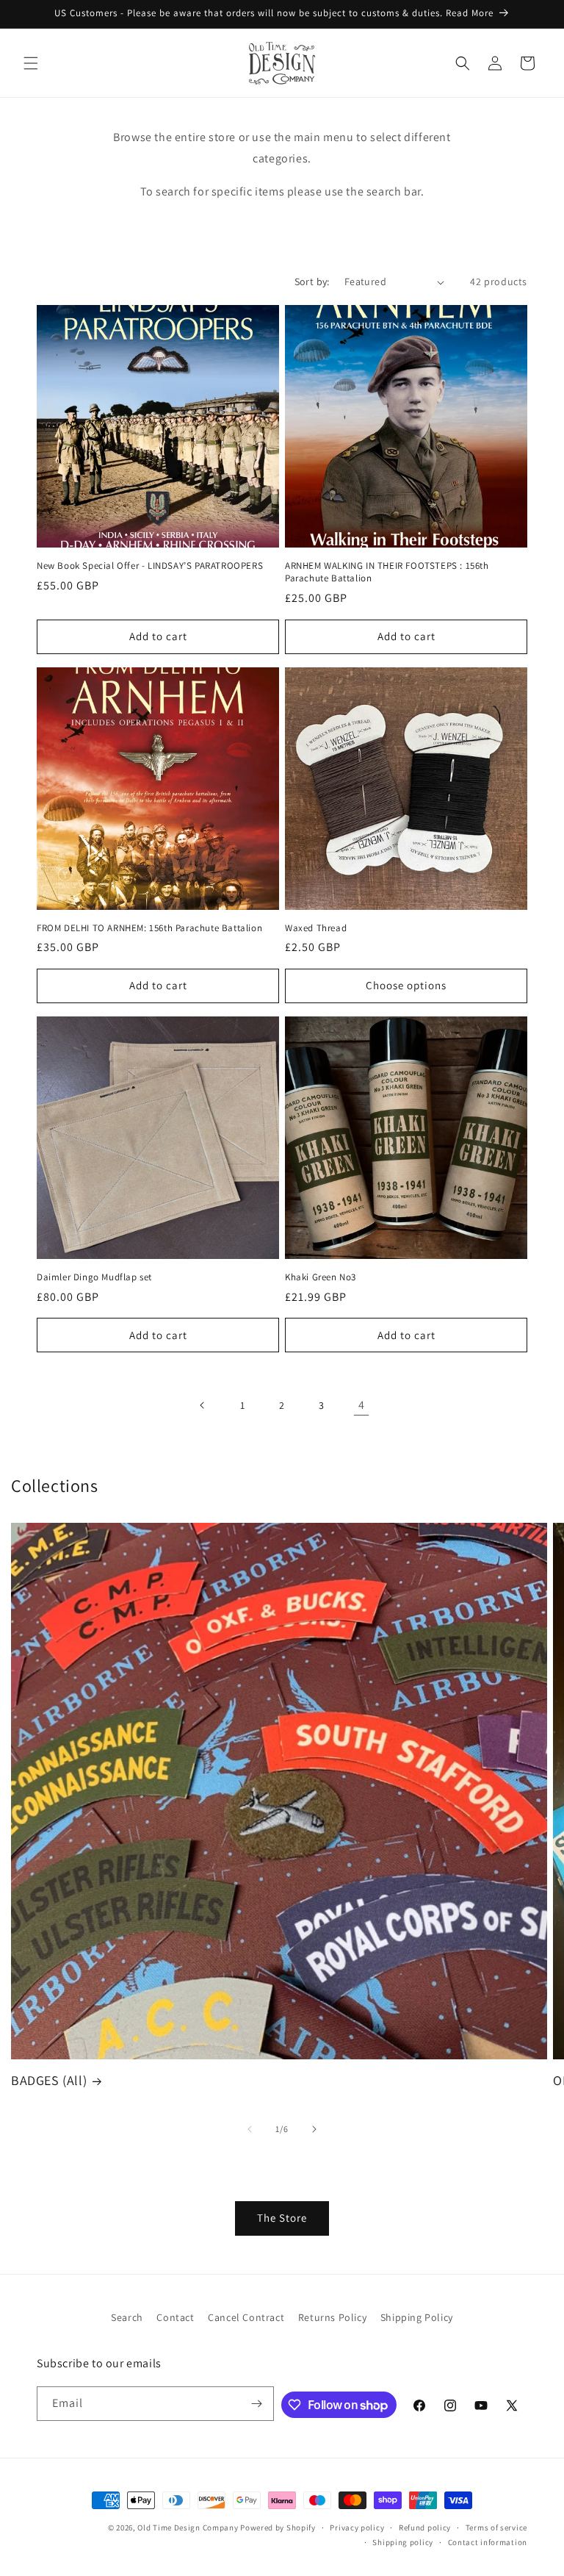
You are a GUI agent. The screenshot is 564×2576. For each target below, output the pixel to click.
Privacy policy (357, 2527)
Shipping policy (403, 2542)
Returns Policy (332, 2317)
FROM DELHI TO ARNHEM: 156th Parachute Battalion (149, 928)
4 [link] (362, 1405)
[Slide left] (250, 2129)
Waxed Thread (316, 928)
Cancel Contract (246, 2317)
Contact (175, 2317)
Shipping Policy (417, 2317)
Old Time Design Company (188, 2527)
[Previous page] (203, 1405)
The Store (282, 2218)
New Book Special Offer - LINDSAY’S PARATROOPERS (150, 566)
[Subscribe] (257, 2404)
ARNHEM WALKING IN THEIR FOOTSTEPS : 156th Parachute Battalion (387, 572)
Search (127, 2317)
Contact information (488, 2542)
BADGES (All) (49, 2080)
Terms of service (496, 2527)
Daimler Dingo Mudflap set (94, 1277)
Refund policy (425, 2527)
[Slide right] (314, 2129)
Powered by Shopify (278, 2527)
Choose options (406, 985)
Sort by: (312, 281)
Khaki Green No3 (321, 1277)
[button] (31, 63)
